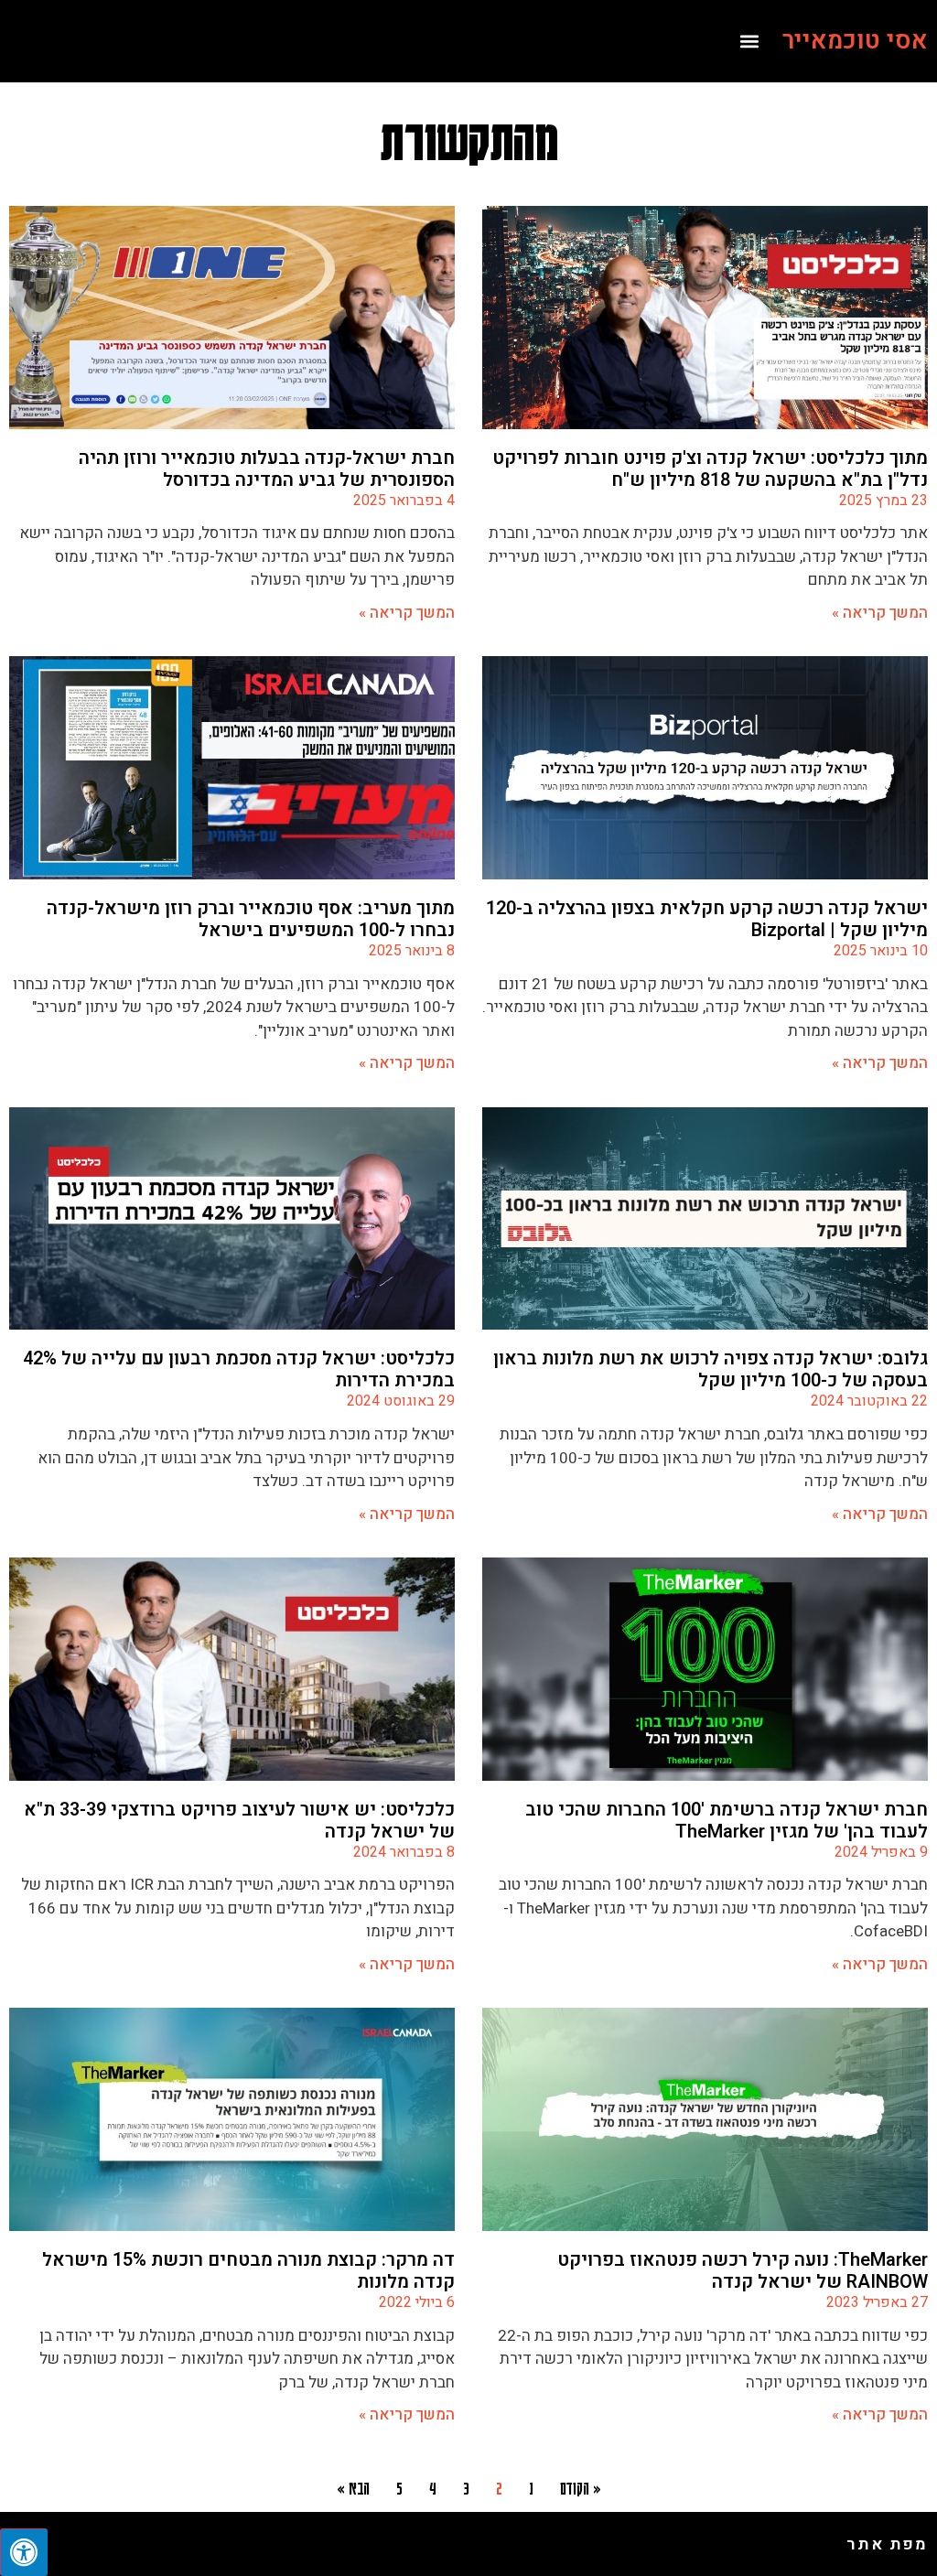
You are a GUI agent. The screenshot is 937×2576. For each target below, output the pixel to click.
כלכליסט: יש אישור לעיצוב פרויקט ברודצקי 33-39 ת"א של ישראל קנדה (239, 1821)
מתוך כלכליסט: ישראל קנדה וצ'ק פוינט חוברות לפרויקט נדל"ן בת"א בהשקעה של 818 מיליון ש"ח (710, 469)
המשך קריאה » (880, 613)
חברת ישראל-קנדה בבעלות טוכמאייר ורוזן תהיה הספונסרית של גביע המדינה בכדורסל (267, 469)
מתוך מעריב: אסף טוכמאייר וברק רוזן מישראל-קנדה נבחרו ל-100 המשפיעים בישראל (251, 919)
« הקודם (581, 2487)
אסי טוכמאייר (855, 41)
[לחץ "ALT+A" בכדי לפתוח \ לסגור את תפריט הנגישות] (24, 2552)
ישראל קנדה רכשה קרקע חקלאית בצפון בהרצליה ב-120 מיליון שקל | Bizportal (707, 919)
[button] (749, 42)
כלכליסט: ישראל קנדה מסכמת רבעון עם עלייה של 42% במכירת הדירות (239, 1369)
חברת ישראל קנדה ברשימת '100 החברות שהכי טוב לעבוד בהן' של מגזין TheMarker (727, 1821)
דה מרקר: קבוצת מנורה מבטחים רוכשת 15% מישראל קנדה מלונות (248, 2271)
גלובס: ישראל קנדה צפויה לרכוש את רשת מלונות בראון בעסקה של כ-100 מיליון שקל (711, 1369)
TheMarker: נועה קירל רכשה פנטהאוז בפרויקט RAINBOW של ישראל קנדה (743, 2271)
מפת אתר (887, 2544)
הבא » (353, 2487)
